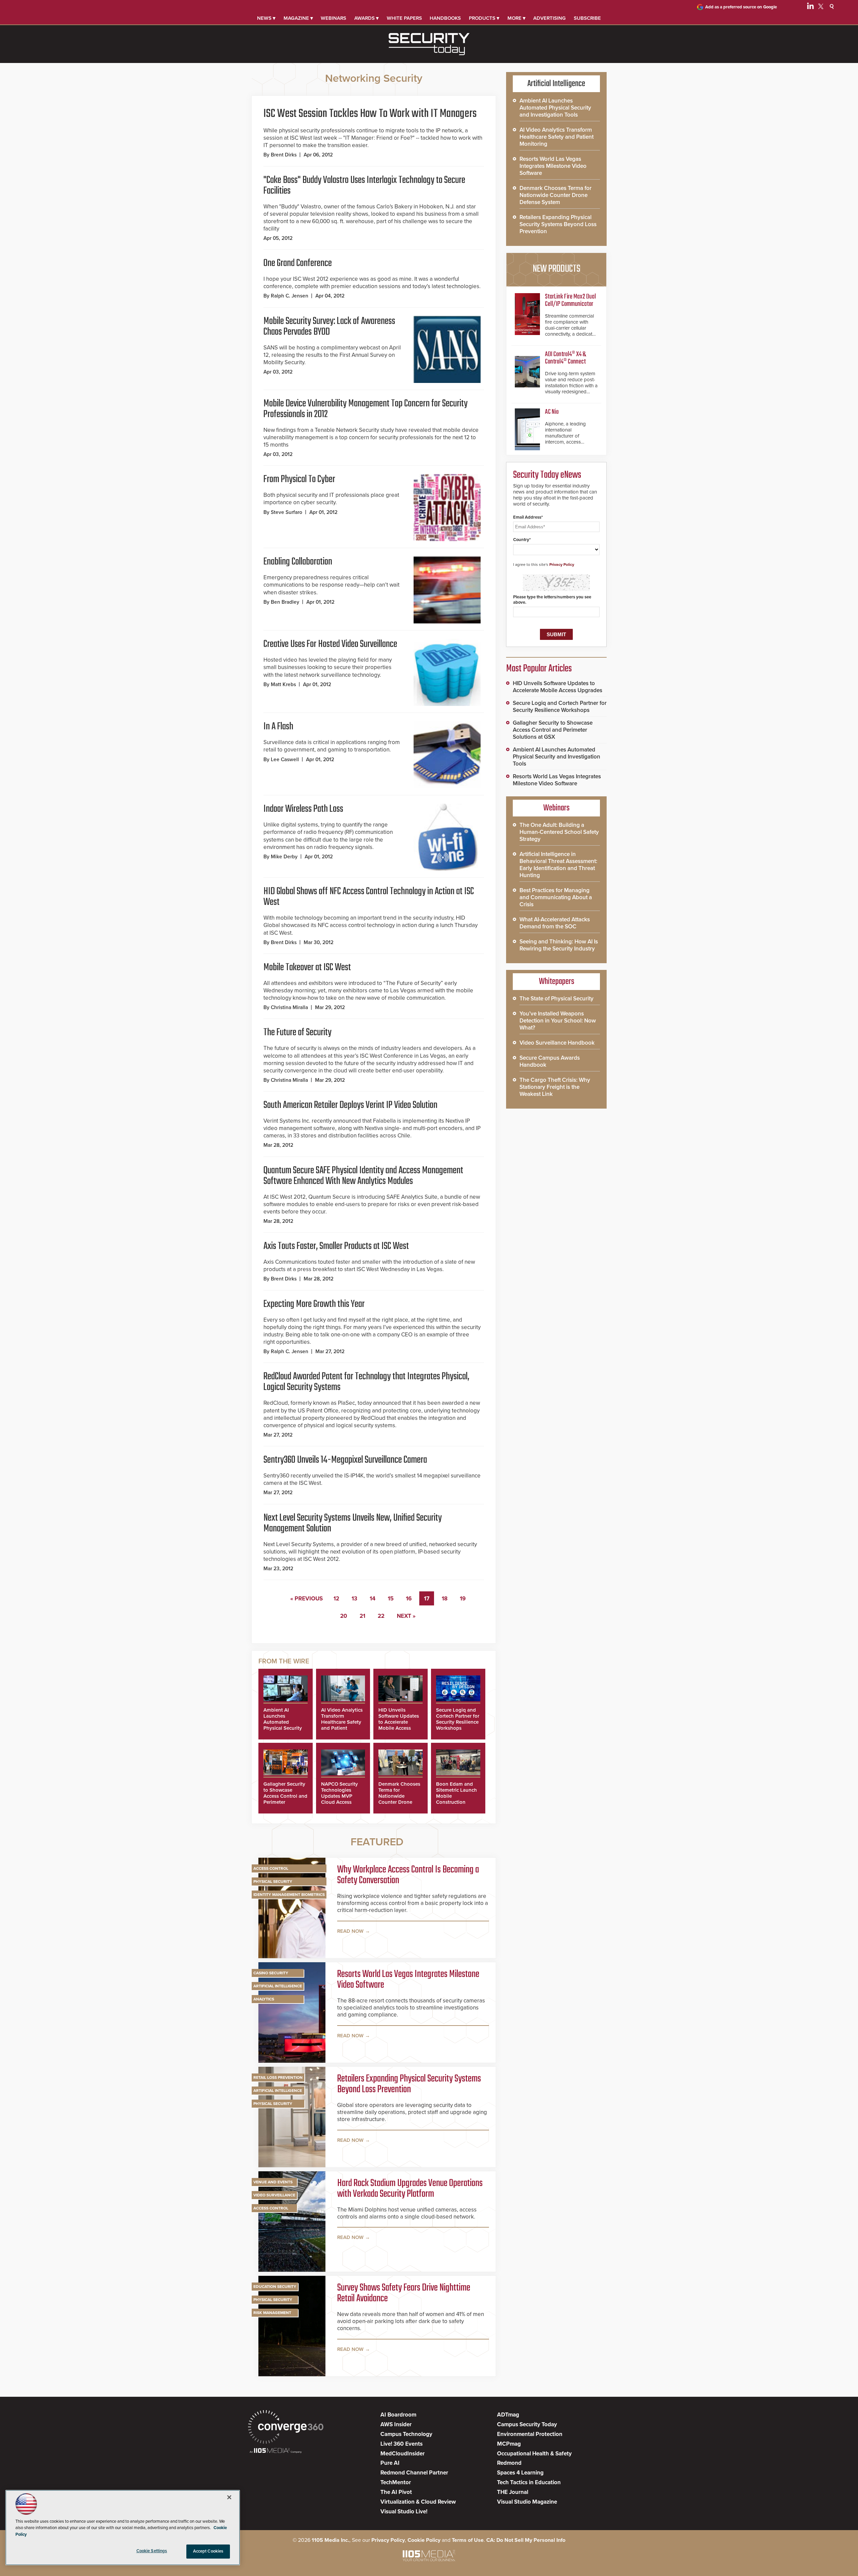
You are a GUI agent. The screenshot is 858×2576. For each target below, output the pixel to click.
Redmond (509, 2463)
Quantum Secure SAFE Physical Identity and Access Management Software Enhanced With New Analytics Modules (363, 1176)
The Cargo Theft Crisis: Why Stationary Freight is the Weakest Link (555, 1087)
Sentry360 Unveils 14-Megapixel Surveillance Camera (345, 1460)
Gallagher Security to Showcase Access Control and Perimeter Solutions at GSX (285, 1796)
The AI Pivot (396, 2492)
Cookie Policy (424, 2540)
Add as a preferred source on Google (741, 7)
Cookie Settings (152, 2551)
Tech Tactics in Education (529, 2482)
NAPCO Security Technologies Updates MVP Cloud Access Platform (340, 1796)
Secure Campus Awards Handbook (550, 1061)
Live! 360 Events (402, 2444)
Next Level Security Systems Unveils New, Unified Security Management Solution (353, 1523)
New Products (556, 269)
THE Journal (513, 2492)
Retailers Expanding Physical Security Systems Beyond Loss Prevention (409, 2084)
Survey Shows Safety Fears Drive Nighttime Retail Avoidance (404, 2293)
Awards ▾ (366, 18)
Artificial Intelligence (278, 1986)
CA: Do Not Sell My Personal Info (526, 2540)
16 (409, 1599)
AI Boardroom (398, 2415)
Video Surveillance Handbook (557, 1043)
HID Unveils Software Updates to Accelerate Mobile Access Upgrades (399, 1722)
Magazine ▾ (298, 18)
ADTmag (508, 2415)
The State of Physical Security (557, 999)
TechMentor (396, 2482)
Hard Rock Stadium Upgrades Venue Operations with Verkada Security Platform (410, 2189)
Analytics (264, 1999)
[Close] (229, 2497)
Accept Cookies (208, 2551)
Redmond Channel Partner (414, 2473)
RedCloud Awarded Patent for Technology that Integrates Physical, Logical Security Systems (366, 1382)
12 (336, 1599)
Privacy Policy (562, 565)
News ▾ (266, 18)
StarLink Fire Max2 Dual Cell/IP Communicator (570, 300)
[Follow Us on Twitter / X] (821, 7)
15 (391, 1599)
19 (463, 1599)
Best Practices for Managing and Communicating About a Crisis (556, 897)
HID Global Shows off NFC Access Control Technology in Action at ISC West (369, 897)
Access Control (271, 1868)
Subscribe (587, 18)
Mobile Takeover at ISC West (307, 968)
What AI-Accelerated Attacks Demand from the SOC (555, 923)
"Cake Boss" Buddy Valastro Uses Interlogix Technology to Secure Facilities (364, 186)
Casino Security (271, 1973)
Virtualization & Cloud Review (418, 2502)
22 (381, 1616)
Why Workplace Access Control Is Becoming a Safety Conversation (408, 1875)
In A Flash (278, 727)
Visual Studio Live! (404, 2512)
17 (427, 1599)
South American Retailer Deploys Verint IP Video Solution (350, 1105)
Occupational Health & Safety (534, 2454)
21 (362, 1616)
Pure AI (390, 2463)
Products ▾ (484, 18)
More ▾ (516, 18)
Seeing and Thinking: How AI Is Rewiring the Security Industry (559, 945)
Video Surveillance (274, 2195)
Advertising (549, 18)
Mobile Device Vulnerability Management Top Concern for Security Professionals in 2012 (365, 409)
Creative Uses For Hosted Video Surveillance (330, 644)
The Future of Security (297, 1033)
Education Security (275, 2287)
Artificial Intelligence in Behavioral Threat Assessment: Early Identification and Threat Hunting (558, 865)
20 (344, 1616)
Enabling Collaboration (298, 562)
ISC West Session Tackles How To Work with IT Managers (370, 114)
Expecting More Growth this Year (314, 1304)
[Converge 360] (286, 2428)
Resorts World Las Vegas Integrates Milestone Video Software (408, 1980)
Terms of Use (468, 2540)
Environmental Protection (530, 2434)
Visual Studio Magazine (527, 2502)
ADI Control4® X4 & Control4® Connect (565, 358)
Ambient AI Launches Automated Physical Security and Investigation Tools (283, 1725)
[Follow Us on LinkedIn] (810, 7)
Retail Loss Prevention (278, 2077)
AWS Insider (396, 2424)
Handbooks (445, 18)
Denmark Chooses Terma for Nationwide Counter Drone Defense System (399, 1796)
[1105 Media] (276, 2451)
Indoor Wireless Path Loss (303, 809)
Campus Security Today (527, 2424)
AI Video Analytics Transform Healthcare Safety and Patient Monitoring (342, 1722)
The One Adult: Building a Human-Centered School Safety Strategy (559, 832)
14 (373, 1599)
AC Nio (552, 412)
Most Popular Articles (539, 669)
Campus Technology (406, 2434)
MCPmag (509, 2444)
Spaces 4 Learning (520, 2473)
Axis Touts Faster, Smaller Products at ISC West (336, 1246)
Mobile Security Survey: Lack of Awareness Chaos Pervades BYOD (329, 327)
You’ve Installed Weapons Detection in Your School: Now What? (558, 1021)
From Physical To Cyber (299, 479)
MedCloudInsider (403, 2454)
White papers (404, 18)
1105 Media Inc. (330, 2540)
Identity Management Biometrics (289, 1895)
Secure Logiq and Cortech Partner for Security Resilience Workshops (458, 1719)
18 (445, 1599)
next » (406, 1616)
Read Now (350, 1931)
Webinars (333, 18)
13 (354, 1599)
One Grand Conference (298, 263)
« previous (307, 1599)
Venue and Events (273, 2182)
